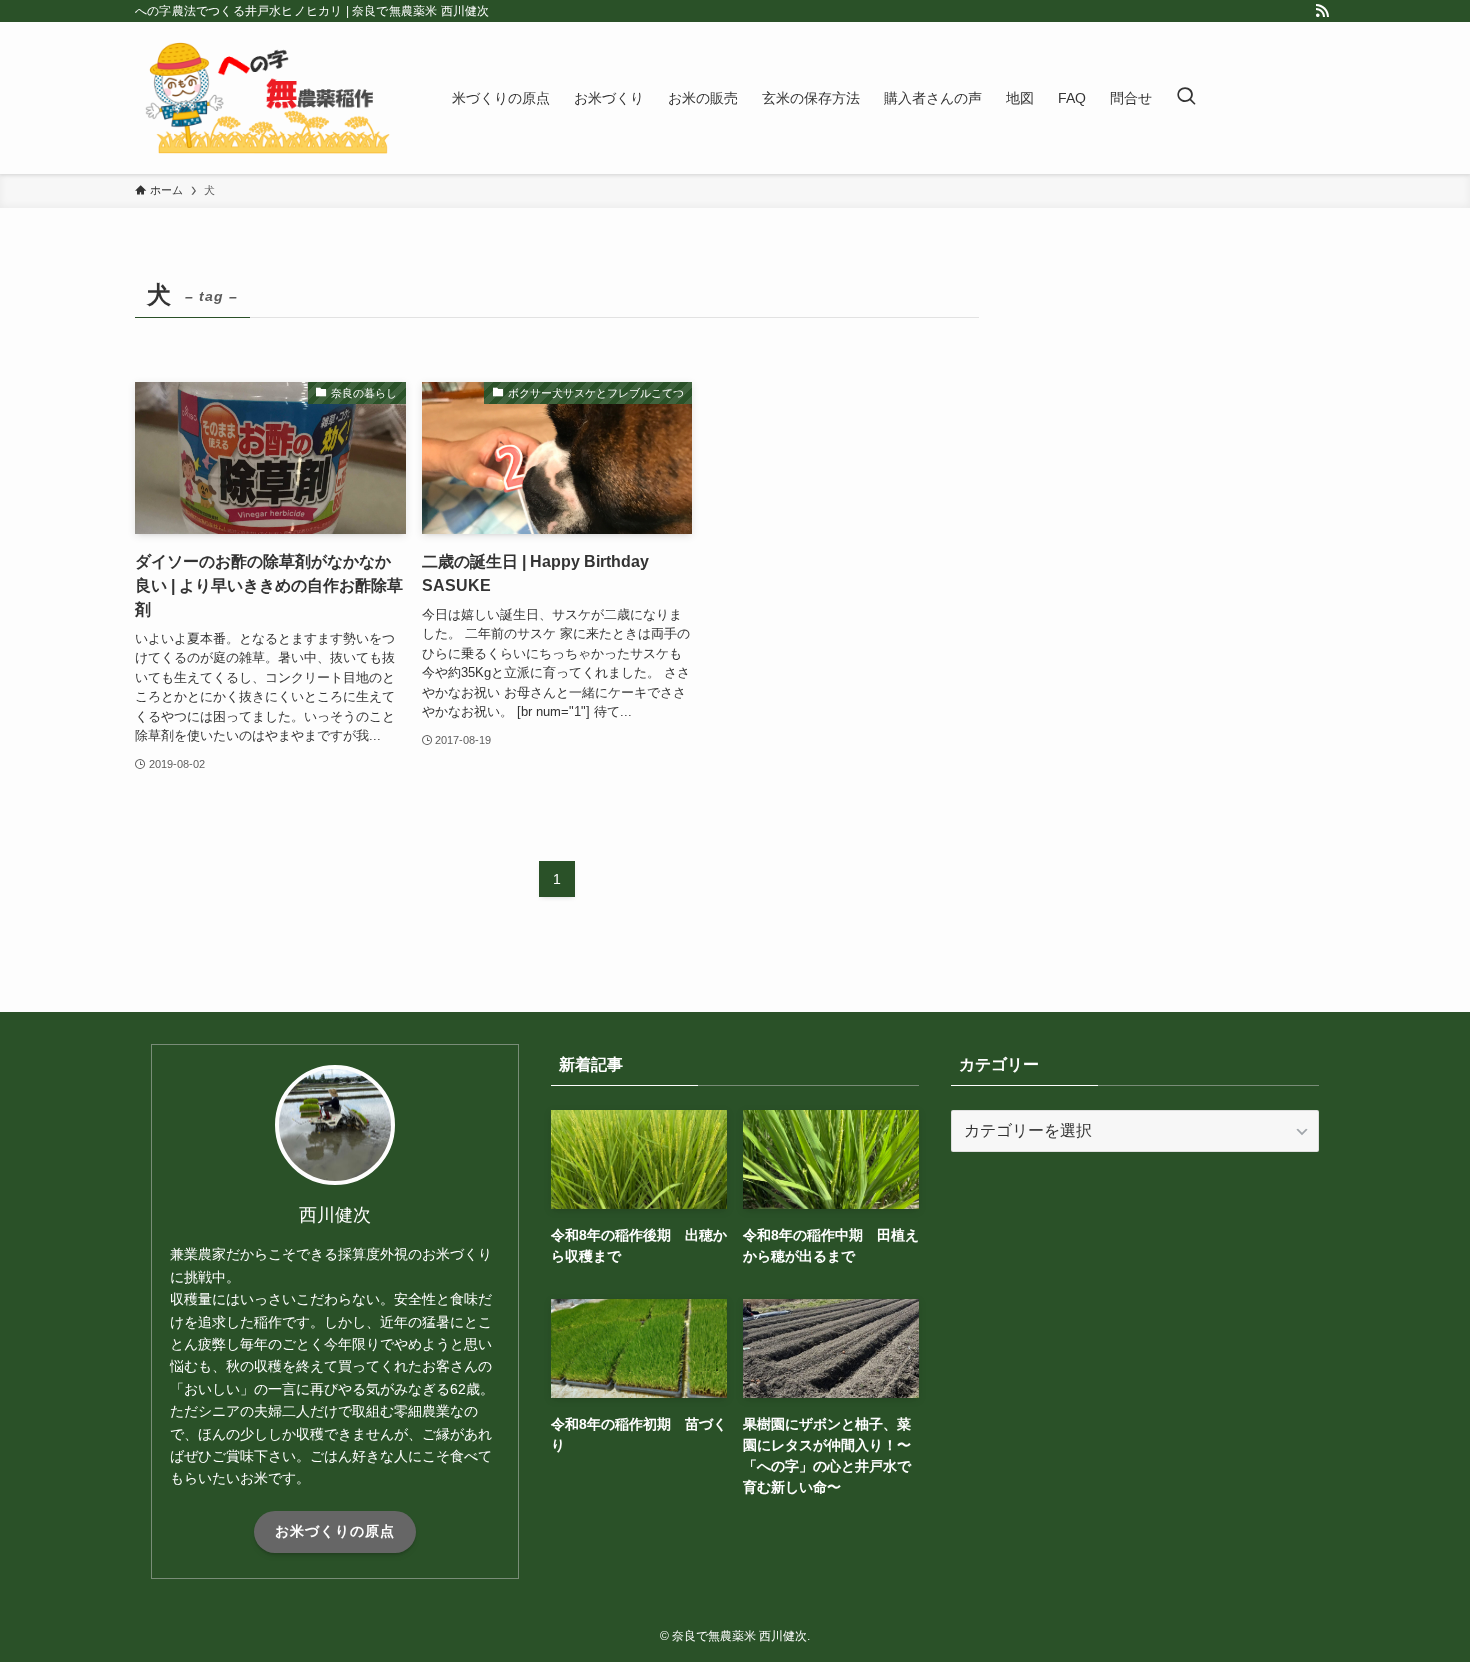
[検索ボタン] (1186, 98)
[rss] (1322, 11)
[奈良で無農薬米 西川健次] (267, 98)
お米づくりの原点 (335, 1531)
